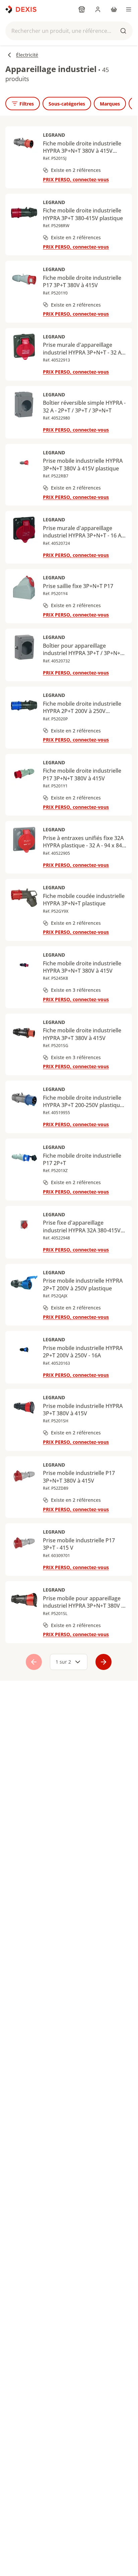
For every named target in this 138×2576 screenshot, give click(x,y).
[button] (69, 31)
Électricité (27, 55)
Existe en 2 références (76, 170)
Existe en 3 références (76, 990)
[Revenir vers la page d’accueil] (21, 9)
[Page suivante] (103, 1662)
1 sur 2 (63, 1662)
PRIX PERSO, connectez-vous (76, 179)
